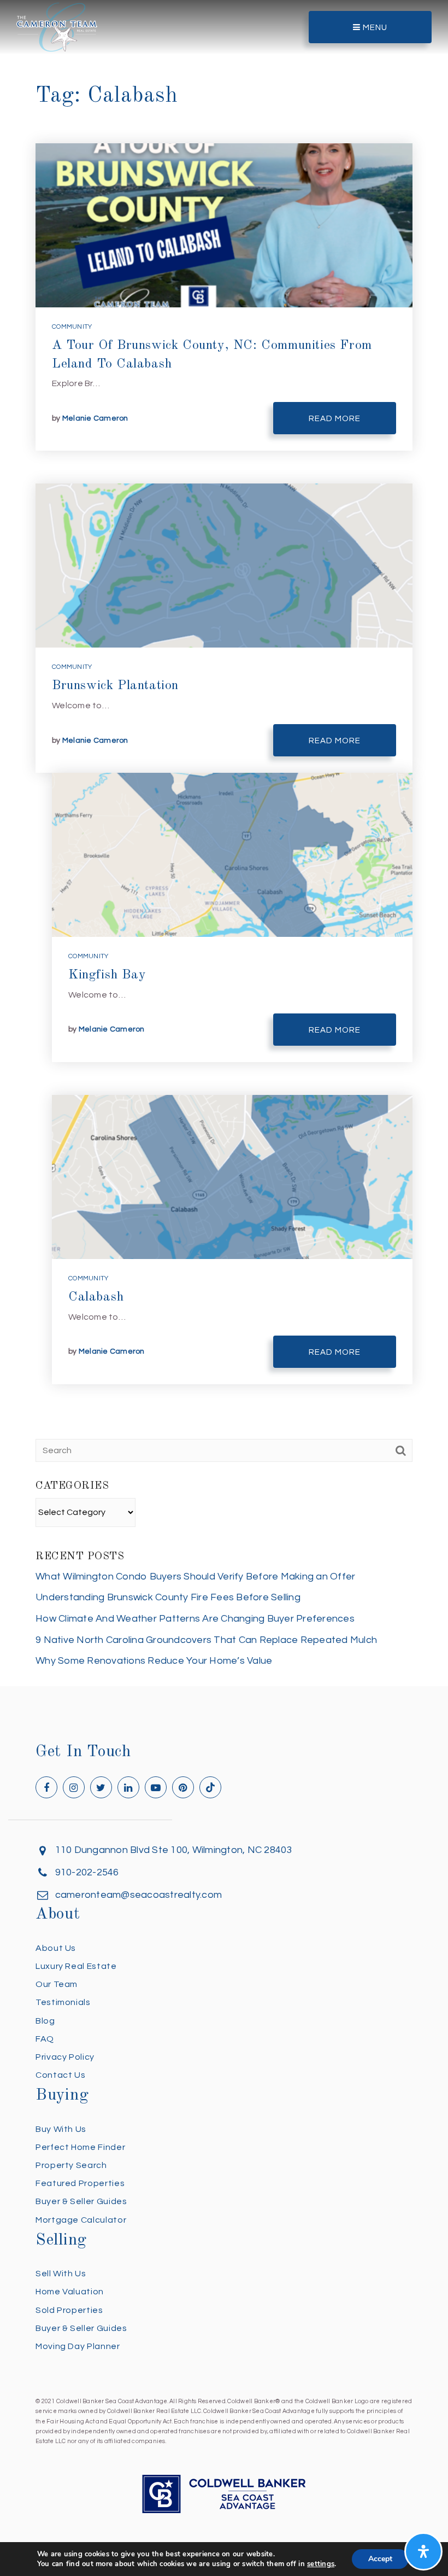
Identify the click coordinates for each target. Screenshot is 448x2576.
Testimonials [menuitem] (63, 2002)
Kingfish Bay (107, 975)
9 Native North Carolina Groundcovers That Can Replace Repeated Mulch (206, 1640)
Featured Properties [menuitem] (80, 2183)
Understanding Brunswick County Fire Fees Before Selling (168, 1597)
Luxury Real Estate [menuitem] (76, 1966)
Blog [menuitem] (45, 2021)
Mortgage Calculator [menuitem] (81, 2220)
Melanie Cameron (95, 418)
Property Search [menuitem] (71, 2165)
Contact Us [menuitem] (60, 2075)
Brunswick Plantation (115, 686)
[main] (224, 843)
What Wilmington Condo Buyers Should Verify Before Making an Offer (195, 1577)
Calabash (96, 1297)
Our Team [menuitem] (57, 1984)
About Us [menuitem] (56, 1948)
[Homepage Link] (57, 27)
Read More (335, 419)
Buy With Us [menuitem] (61, 2129)
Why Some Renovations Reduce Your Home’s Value (154, 1661)
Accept (380, 2559)
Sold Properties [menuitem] (69, 2310)
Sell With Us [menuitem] (61, 2274)
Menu (374, 28)
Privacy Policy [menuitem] (65, 2057)
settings (321, 2564)
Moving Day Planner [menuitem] (78, 2346)
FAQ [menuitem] (45, 2039)
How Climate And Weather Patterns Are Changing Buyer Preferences (195, 1619)
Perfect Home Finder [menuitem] (80, 2147)
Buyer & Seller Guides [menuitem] (81, 2201)
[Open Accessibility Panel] (423, 2551)
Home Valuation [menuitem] (70, 2292)
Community (72, 327)
